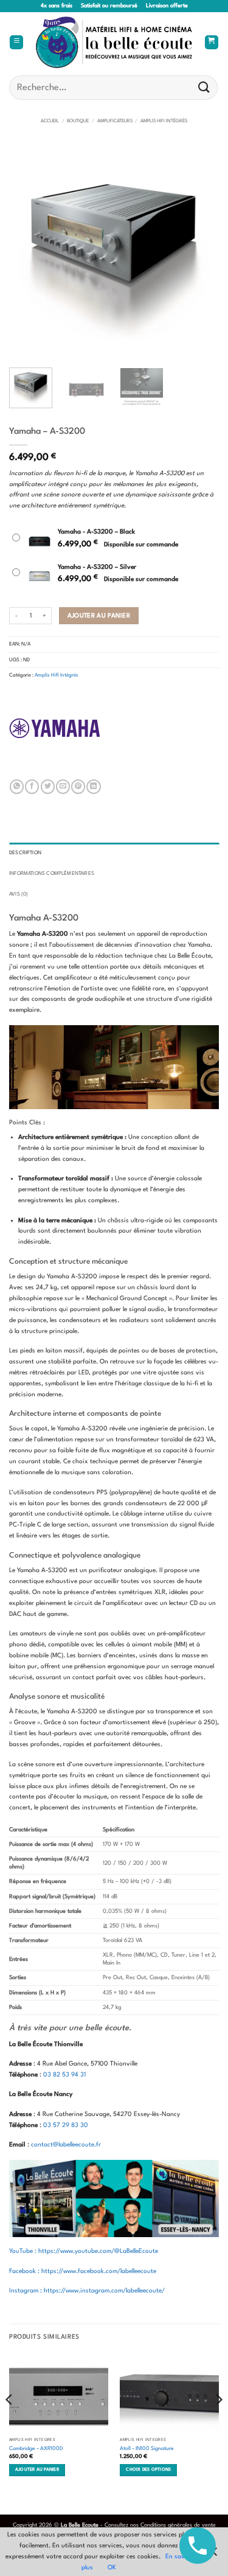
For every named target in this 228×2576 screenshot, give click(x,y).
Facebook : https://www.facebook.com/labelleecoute (83, 2271)
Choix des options (148, 2470)
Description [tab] (25, 853)
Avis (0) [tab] (19, 894)
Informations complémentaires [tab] (52, 874)
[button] (16, 43)
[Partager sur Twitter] (48, 787)
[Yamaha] (55, 728)
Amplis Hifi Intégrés (164, 121)
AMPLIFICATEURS (115, 121)
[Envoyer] (204, 87)
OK (112, 2567)
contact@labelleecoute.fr (66, 2145)
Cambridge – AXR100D (36, 2449)
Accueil (50, 121)
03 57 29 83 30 (66, 2125)
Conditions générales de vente (178, 2525)
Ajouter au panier (99, 616)
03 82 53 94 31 (64, 2075)
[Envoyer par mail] (63, 787)
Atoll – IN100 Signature (147, 2449)
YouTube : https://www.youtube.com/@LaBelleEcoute (84, 2251)
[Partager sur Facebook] (32, 787)
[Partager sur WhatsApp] (17, 787)
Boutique (78, 121)
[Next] (199, 253)
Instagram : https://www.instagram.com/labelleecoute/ (87, 2291)
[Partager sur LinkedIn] (93, 787)
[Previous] (29, 253)
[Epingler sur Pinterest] (78, 787)
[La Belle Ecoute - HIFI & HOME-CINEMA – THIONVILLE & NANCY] (114, 42)
